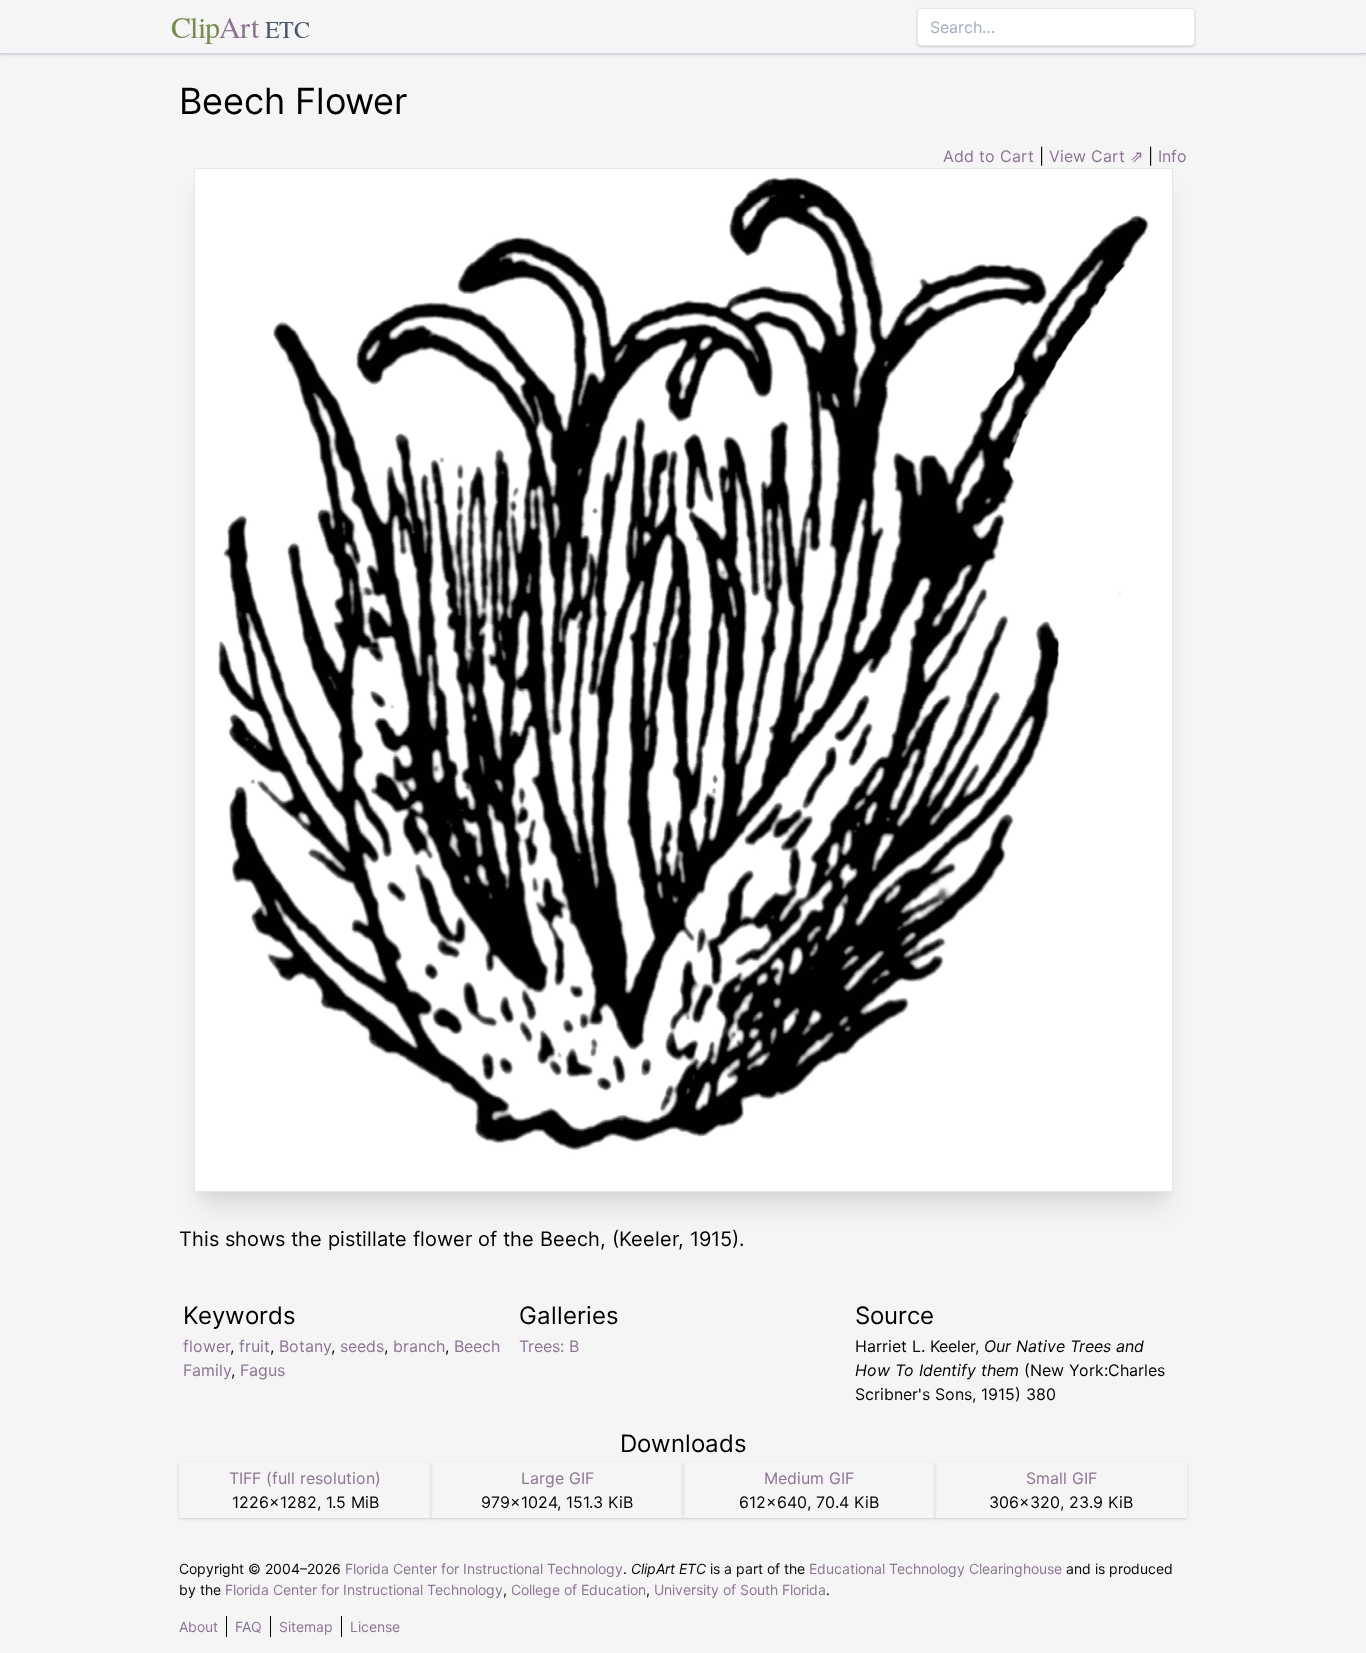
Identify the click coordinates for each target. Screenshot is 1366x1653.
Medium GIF (809, 1478)
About (198, 1626)
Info (1172, 156)
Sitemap (306, 1626)
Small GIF (1061, 1478)
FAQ (248, 1626)
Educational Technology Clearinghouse (935, 1568)
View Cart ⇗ (1096, 156)
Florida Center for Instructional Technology (484, 1568)
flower (206, 1346)
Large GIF (557, 1478)
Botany (305, 1346)
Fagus (262, 1370)
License (375, 1626)
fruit (254, 1346)
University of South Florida (740, 1589)
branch (419, 1346)
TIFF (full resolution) (305, 1478)
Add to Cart (988, 156)
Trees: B (549, 1346)
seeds (362, 1346)
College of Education (578, 1589)
